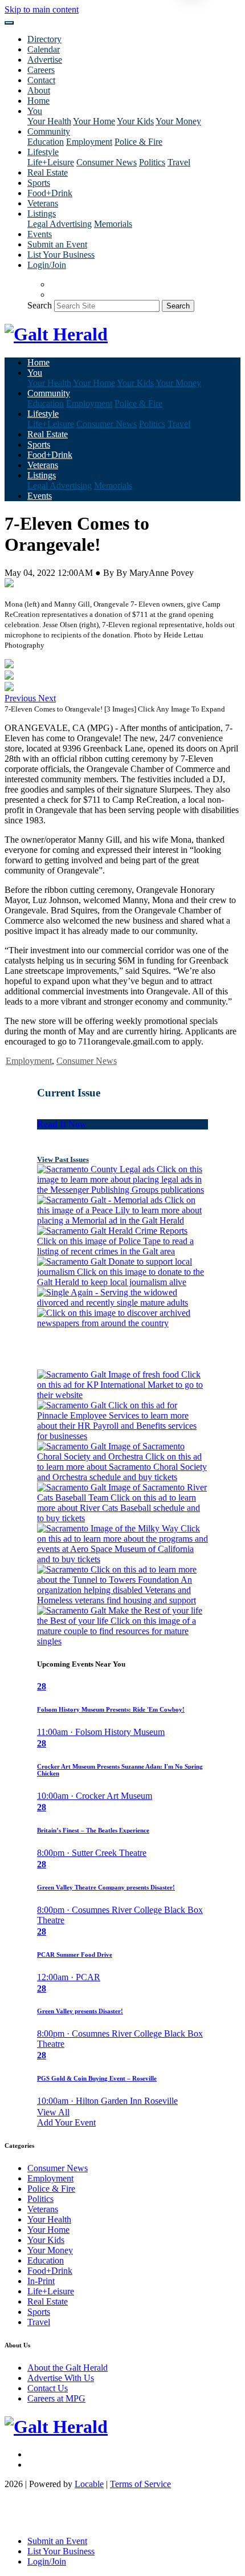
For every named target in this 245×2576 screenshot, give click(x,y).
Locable (89, 2484)
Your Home (94, 121)
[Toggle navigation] (9, 23)
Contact (41, 80)
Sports (39, 183)
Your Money (178, 121)
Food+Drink (50, 193)
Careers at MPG (56, 2398)
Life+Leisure (51, 162)
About (39, 90)
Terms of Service (140, 2484)
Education (46, 142)
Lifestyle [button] (43, 152)
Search (40, 305)
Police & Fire (138, 142)
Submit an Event (57, 244)
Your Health (49, 121)
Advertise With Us (61, 2378)
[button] (21, 698)
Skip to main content (42, 9)
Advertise (45, 60)
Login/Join (47, 265)
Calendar (44, 49)
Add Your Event (66, 2122)
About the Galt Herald (68, 2368)
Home (38, 101)
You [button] (35, 111)
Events (40, 234)
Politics (152, 162)
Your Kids (135, 121)
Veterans (43, 203)
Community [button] (49, 131)
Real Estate (48, 172)
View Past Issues (63, 1159)
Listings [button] (42, 214)
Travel (179, 162)
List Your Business (61, 255)
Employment (89, 142)
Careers (41, 70)
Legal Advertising (60, 224)
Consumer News (107, 162)
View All (53, 2112)
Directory (44, 39)
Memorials (113, 224)
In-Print (41, 2281)
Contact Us (48, 2388)
